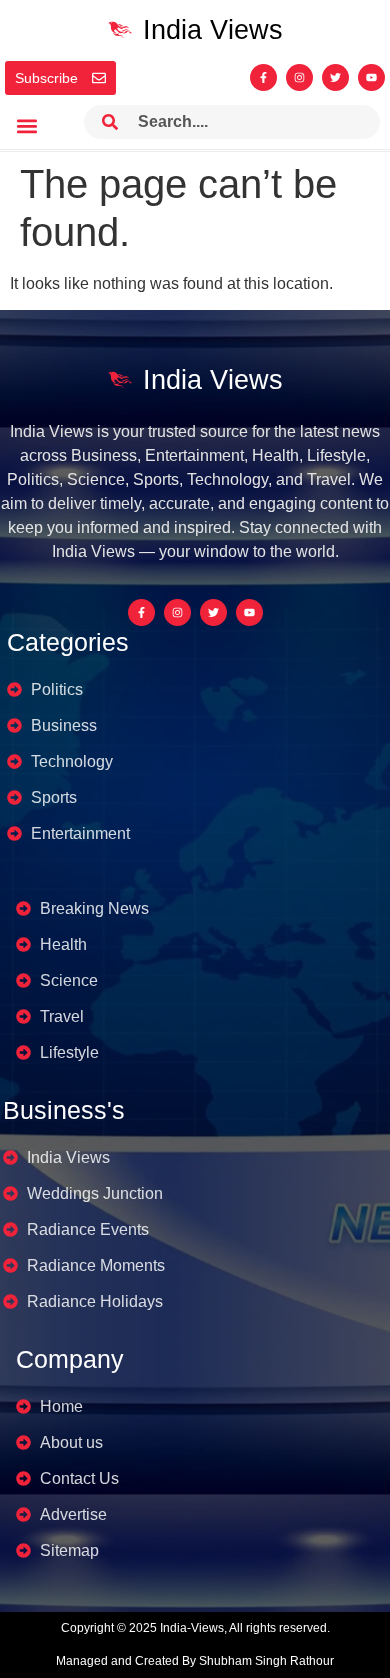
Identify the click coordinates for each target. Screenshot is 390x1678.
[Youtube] (371, 77)
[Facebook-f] (263, 77)
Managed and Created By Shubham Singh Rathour (195, 1661)
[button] (26, 126)
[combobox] (232, 122)
